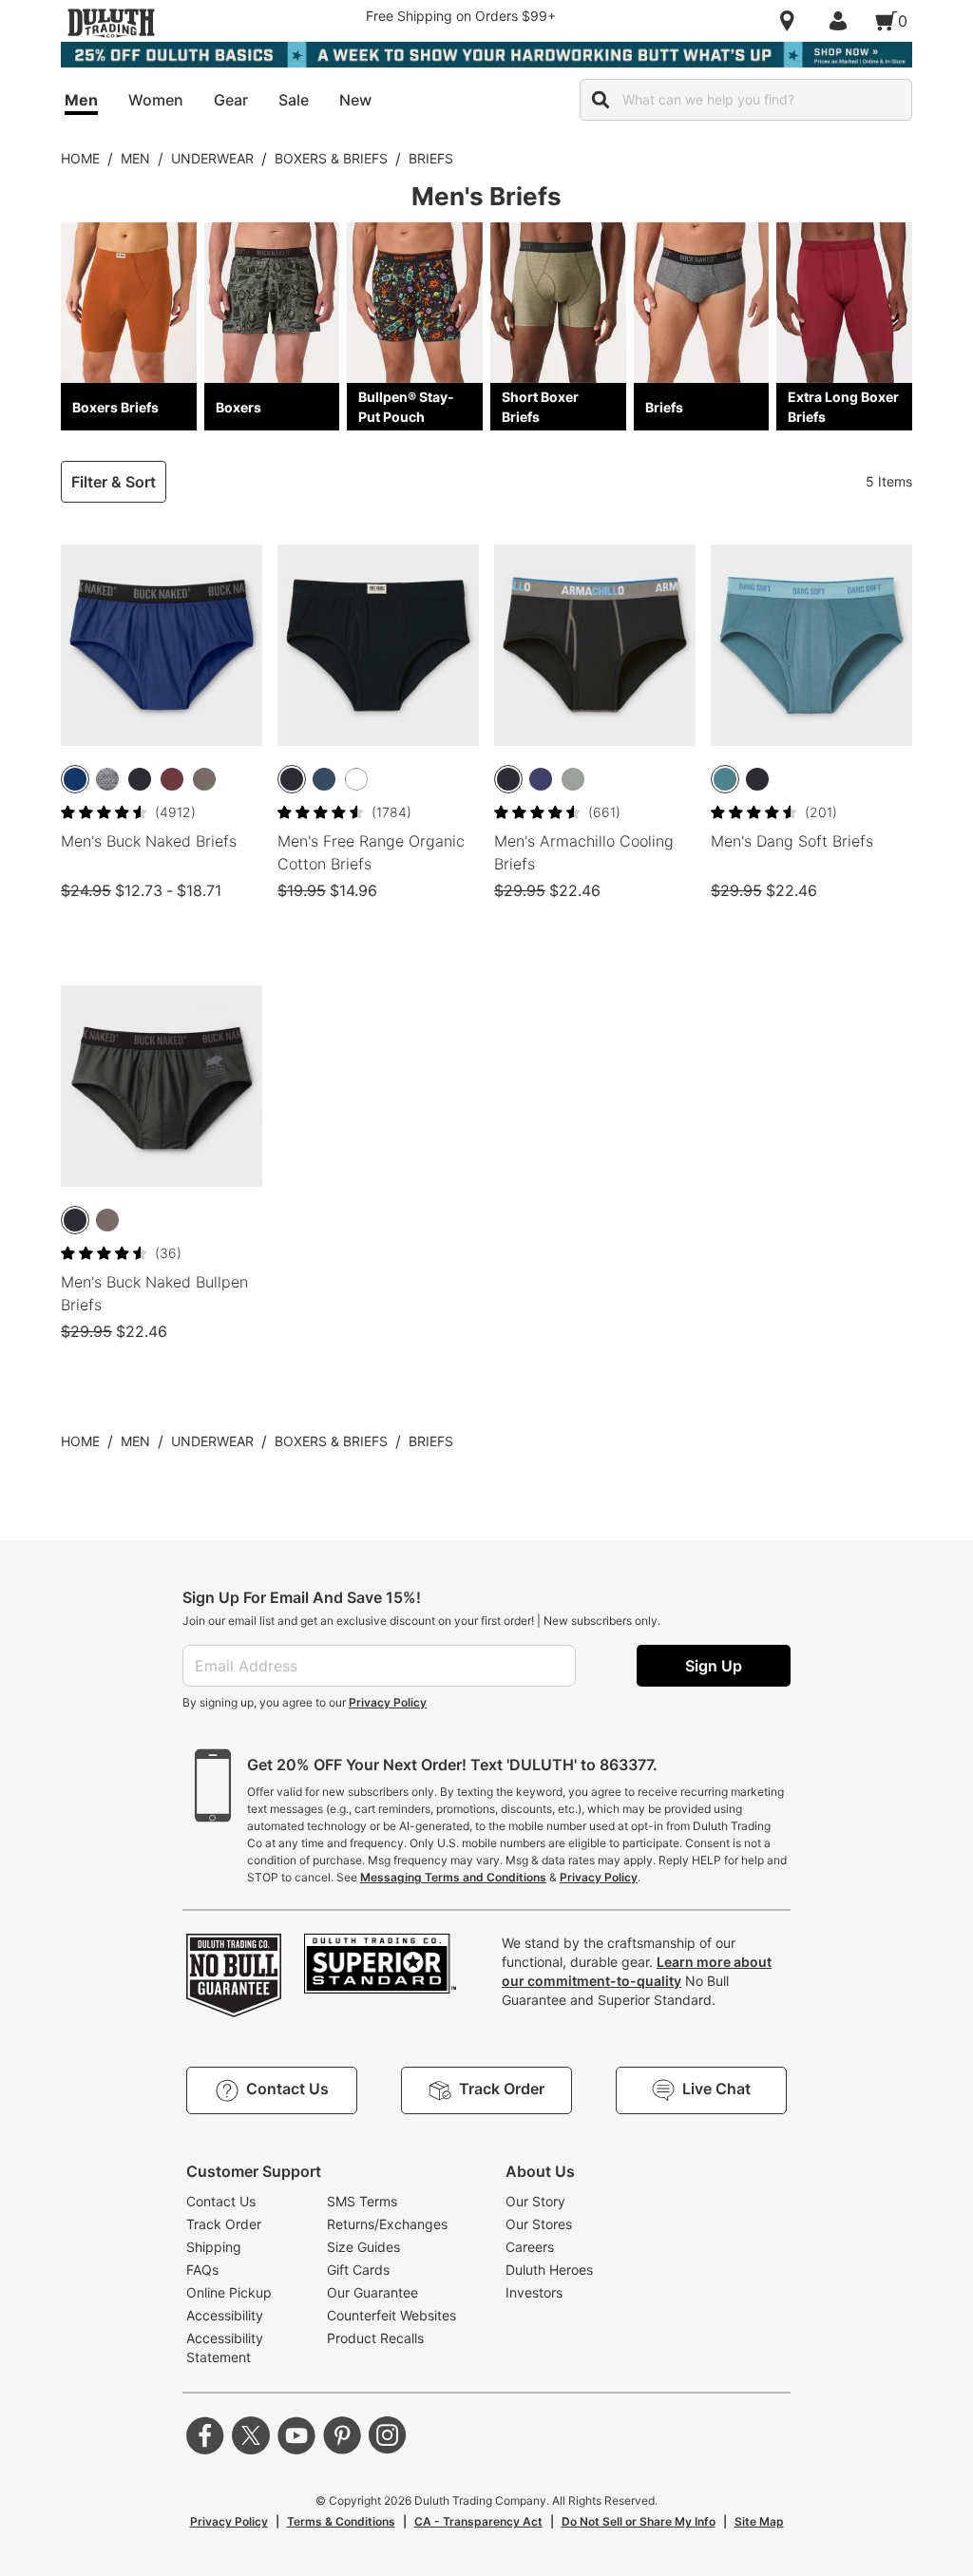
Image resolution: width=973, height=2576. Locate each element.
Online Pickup (229, 2292)
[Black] (140, 779)
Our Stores (539, 2224)
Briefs (431, 158)
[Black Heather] (107, 779)
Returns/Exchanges (387, 2224)
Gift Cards (358, 2270)
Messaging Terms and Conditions (453, 1877)
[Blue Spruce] (725, 779)
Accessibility (225, 2315)
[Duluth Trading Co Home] (111, 23)
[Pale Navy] (324, 779)
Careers (530, 2247)
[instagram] (388, 2435)
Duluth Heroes (549, 2270)
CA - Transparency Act (478, 2521)
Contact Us (221, 2201)
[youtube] (296, 2435)
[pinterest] (342, 2435)
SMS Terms (362, 2201)
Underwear (212, 158)
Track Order (224, 2224)
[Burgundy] (172, 779)
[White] (356, 779)
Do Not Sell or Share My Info (639, 2521)
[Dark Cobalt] (75, 779)
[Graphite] (204, 779)
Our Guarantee (372, 2292)
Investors (534, 2292)
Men (135, 158)
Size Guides (363, 2247)
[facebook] (205, 2435)
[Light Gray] (573, 779)
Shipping (214, 2247)
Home (80, 158)
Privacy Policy (388, 1702)
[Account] (842, 21)
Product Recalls (375, 2338)
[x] (251, 2435)
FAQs (202, 2270)
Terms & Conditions (341, 2521)
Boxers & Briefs (331, 158)
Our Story (535, 2201)
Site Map (759, 2521)
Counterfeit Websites (391, 2315)
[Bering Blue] (541, 779)
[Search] (601, 100)
